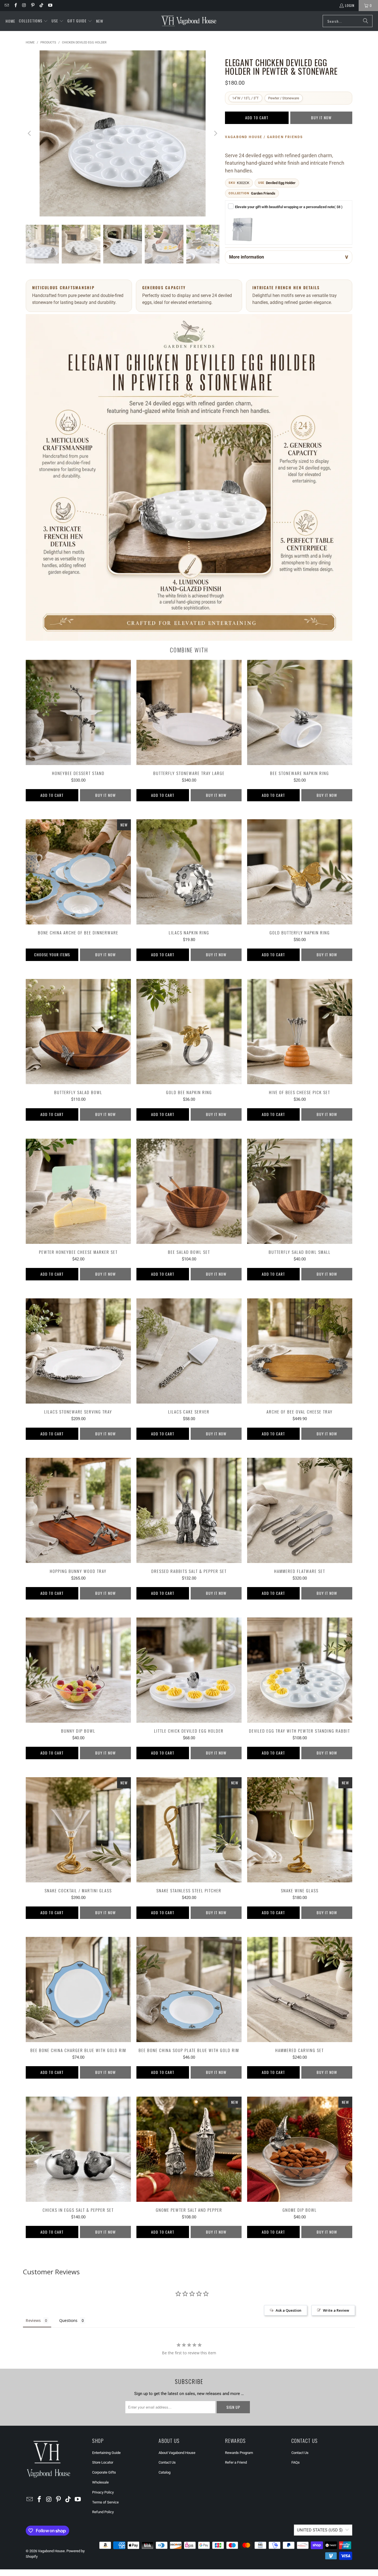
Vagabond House (51, 2551)
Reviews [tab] (33, 2320)
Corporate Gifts (104, 2472)
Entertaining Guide (106, 2453)
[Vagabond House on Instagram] (24, 5)
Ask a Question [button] (288, 2310)
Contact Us (167, 2462)
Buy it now (321, 117)
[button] (33, 21)
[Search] (366, 21)
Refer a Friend (236, 2462)
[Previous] (30, 133)
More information (247, 257)
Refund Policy (103, 2512)
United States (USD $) (320, 2530)
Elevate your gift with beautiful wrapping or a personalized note (289, 207)
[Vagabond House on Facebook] (15, 5)
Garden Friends (263, 193)
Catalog (165, 2472)
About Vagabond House (177, 2453)
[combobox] (348, 21)
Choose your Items (52, 954)
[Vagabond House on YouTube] (50, 5)
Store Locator (103, 2462)
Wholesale (100, 2482)
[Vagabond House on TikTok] (41, 5)
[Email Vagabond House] (7, 5)
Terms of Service (105, 2502)
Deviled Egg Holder (281, 183)
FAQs (296, 2462)
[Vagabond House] (189, 21)
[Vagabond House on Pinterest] (33, 5)
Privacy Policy (103, 2492)
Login (350, 5)
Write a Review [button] (336, 2310)
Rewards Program (239, 2453)
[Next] (215, 133)
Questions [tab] (68, 2320)
